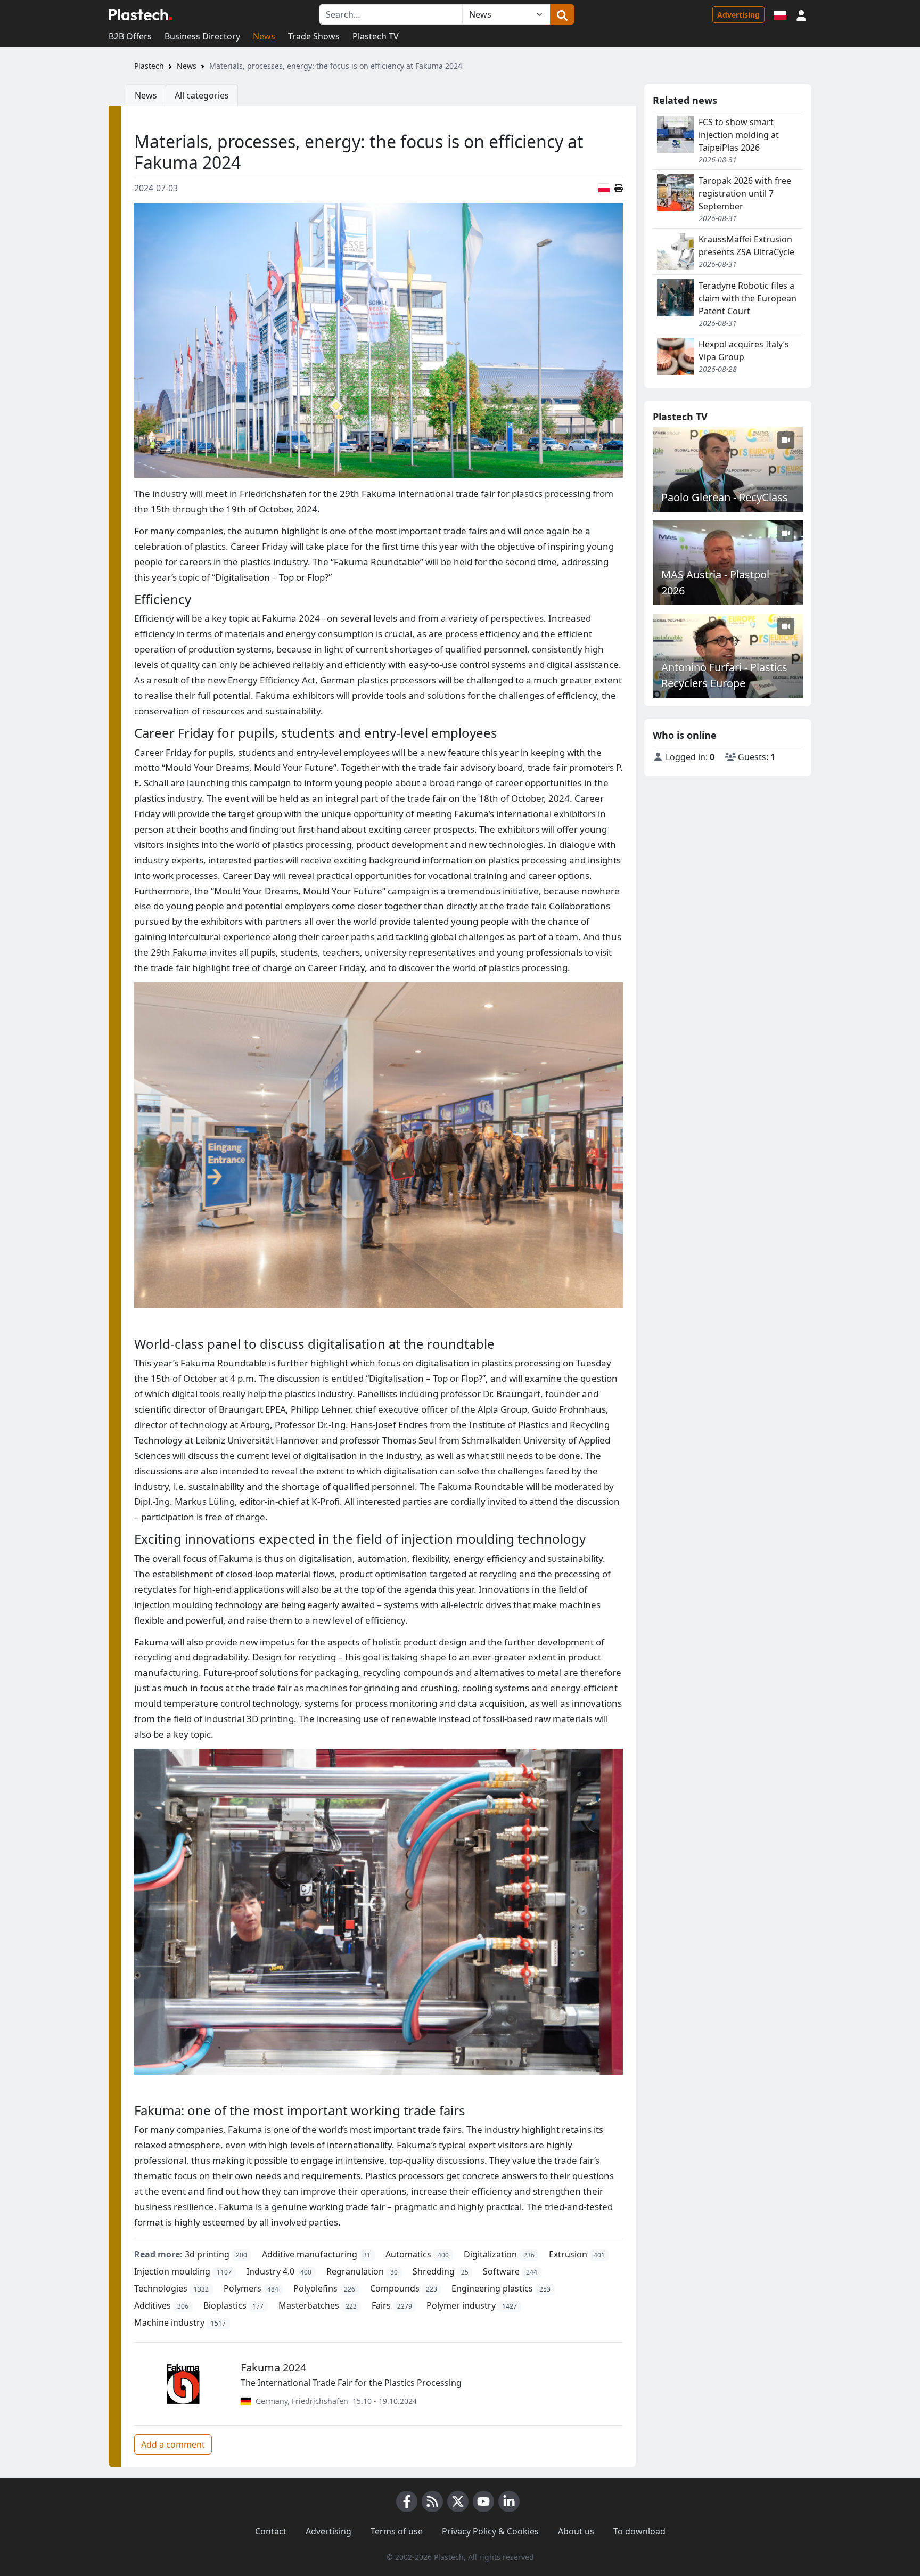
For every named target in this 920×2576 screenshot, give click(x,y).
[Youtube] (483, 2501)
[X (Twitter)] (458, 2501)
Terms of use (397, 2531)
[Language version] (780, 14)
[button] (801, 14)
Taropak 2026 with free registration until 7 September (745, 193)
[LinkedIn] (509, 2501)
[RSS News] (432, 2501)
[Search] (562, 14)
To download (639, 2531)
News (264, 36)
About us (576, 2531)
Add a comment (173, 2444)
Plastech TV (376, 36)
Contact (271, 2531)
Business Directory (202, 36)
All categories (202, 95)
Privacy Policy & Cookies (490, 2531)
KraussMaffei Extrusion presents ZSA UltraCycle (746, 246)
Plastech (149, 66)
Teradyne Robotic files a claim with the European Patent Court (747, 298)
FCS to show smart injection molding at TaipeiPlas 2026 (739, 135)
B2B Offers (130, 36)
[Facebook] (407, 2501)
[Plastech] (141, 14)
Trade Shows (314, 36)
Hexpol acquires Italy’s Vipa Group (744, 350)
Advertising (738, 15)
